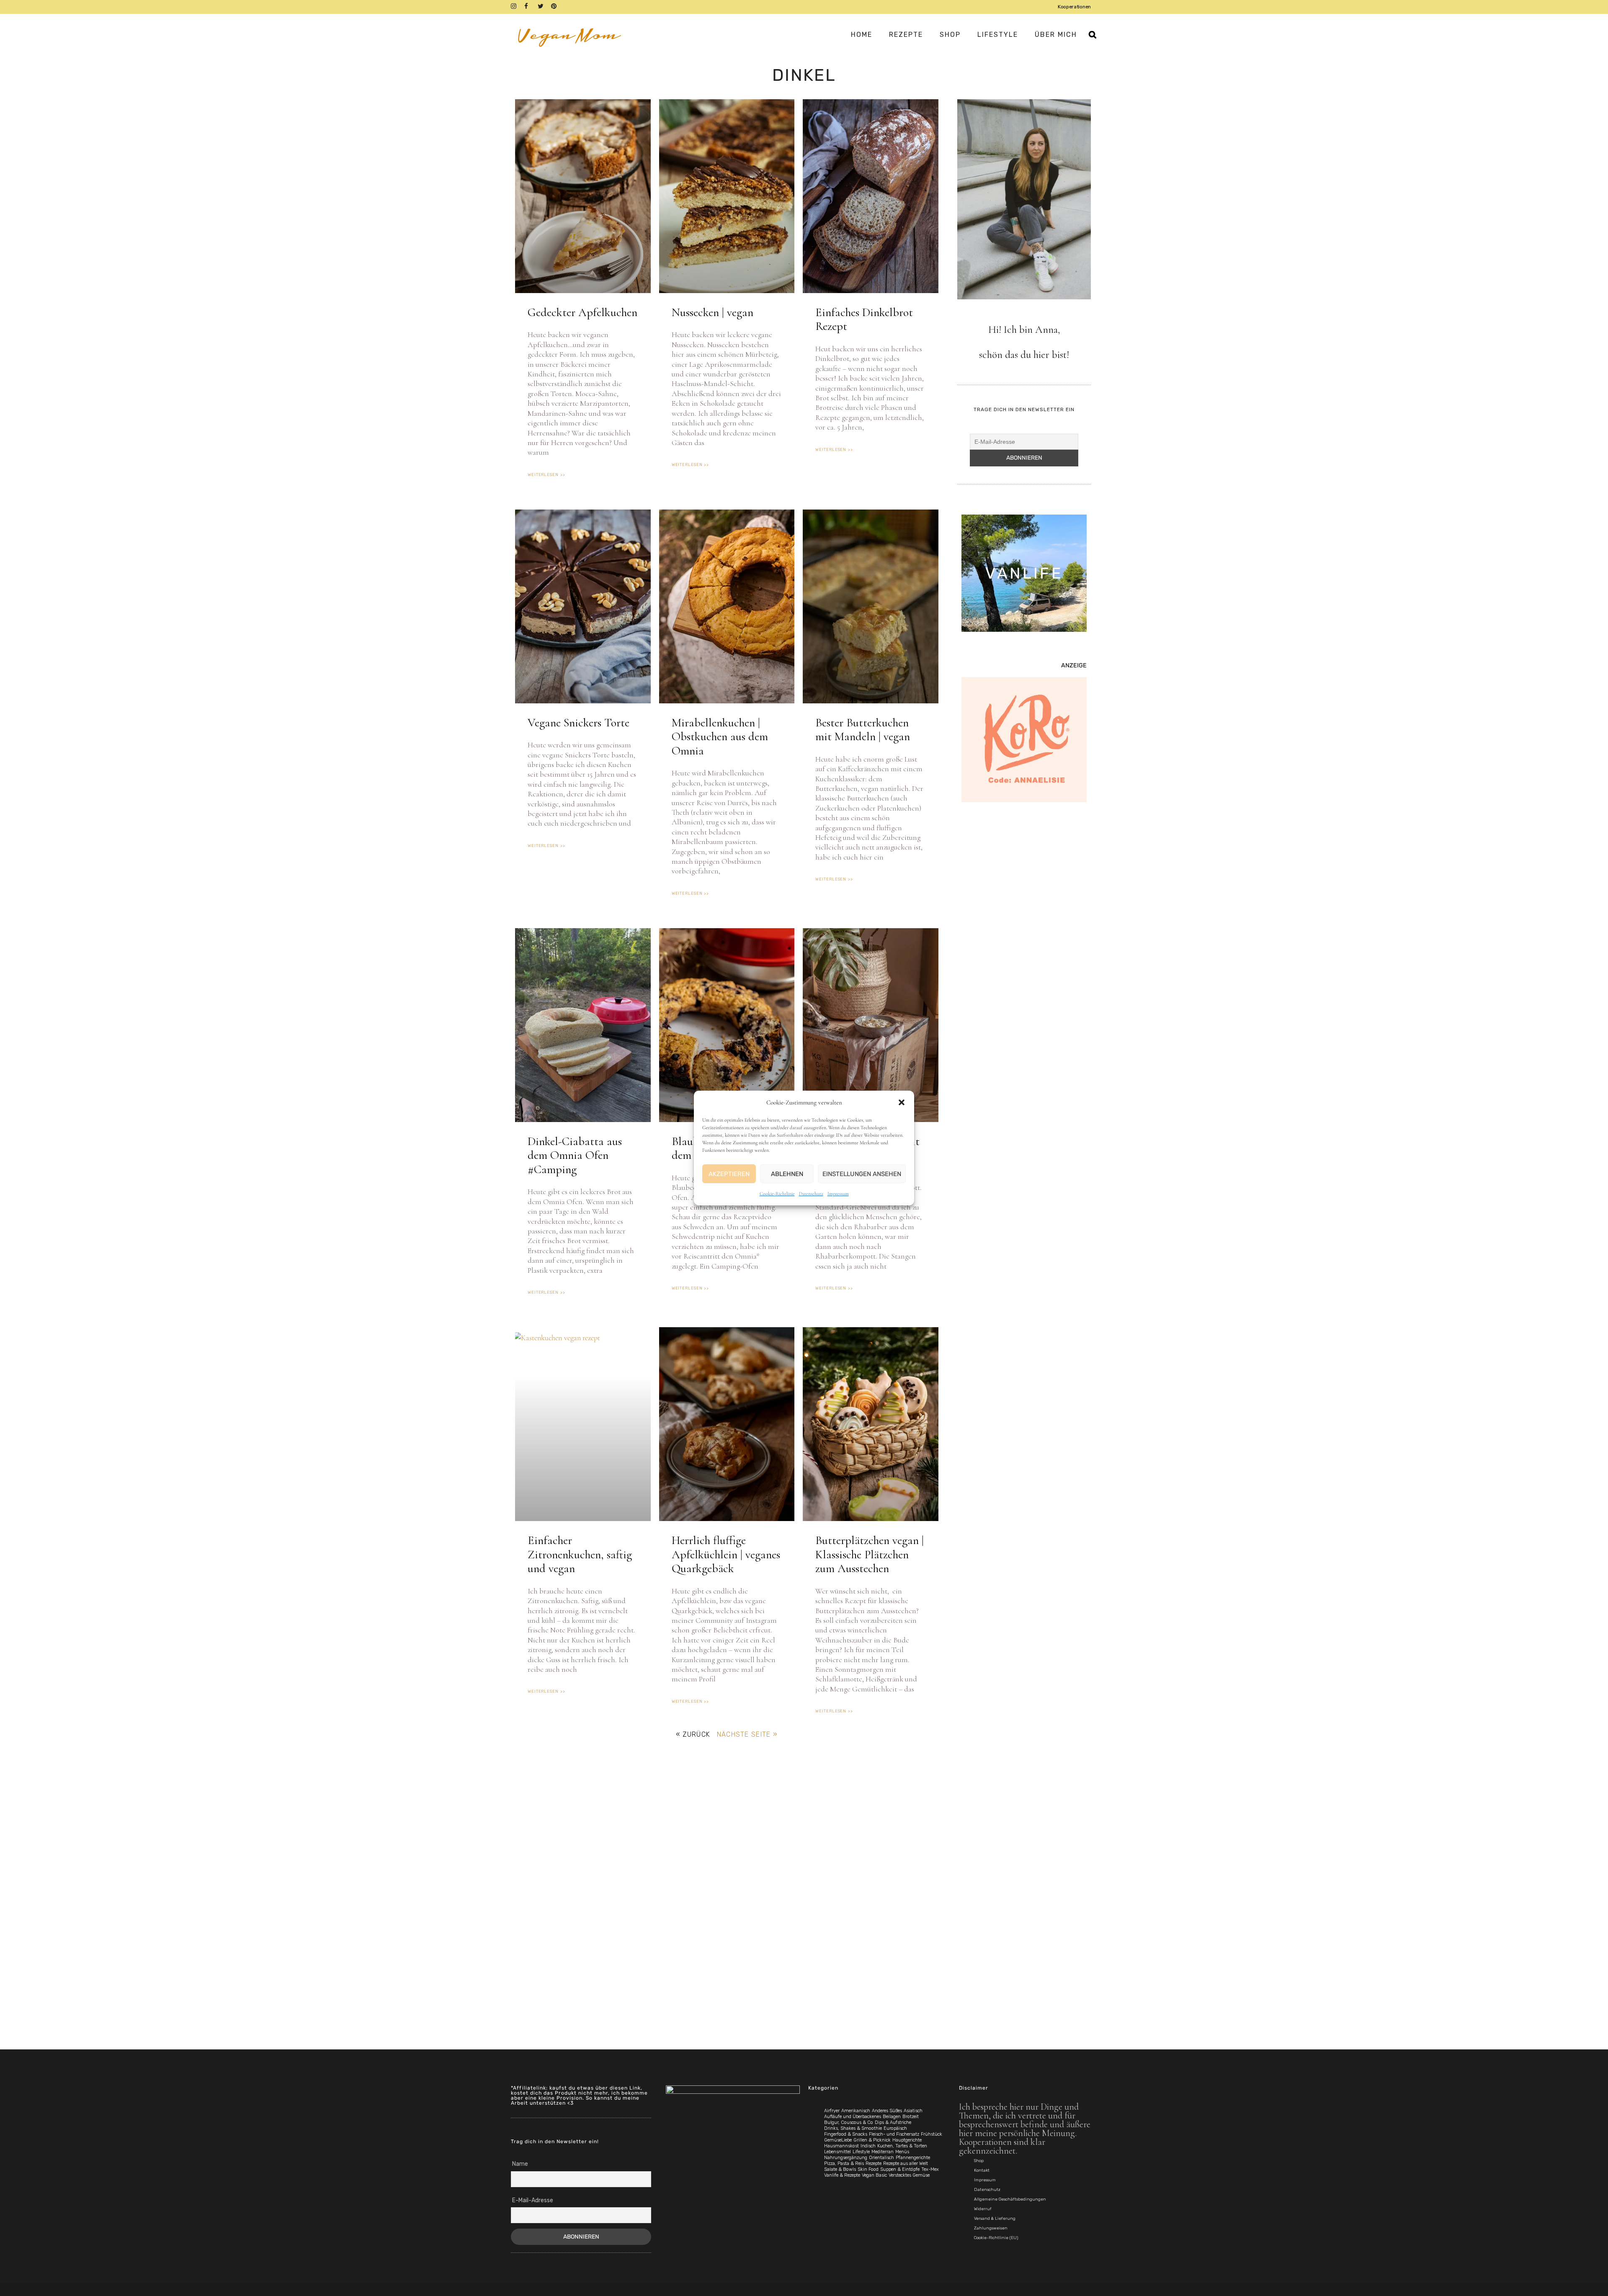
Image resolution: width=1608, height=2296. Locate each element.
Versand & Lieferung (995, 2219)
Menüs (902, 2152)
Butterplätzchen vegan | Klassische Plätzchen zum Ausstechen (870, 1554)
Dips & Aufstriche (893, 2122)
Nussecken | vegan (713, 312)
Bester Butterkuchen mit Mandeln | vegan (863, 730)
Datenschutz (811, 1194)
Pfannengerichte (913, 2158)
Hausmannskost (841, 2146)
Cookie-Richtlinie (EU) (996, 2238)
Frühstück (932, 2134)
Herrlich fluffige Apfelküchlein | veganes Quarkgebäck (726, 1554)
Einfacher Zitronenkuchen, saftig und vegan (580, 1554)
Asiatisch (913, 2111)
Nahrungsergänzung (846, 2158)
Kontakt (982, 2170)
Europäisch (895, 2128)
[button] (902, 1102)
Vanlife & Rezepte (842, 2175)
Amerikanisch (856, 2111)
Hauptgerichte (907, 2140)
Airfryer (832, 2111)
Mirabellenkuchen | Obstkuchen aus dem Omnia (720, 737)
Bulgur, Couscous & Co (849, 2122)
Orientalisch (881, 2158)
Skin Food (868, 2169)
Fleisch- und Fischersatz (894, 2134)
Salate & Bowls (840, 2169)
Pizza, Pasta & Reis (844, 2163)
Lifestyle (861, 2152)
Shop (979, 2161)
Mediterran (883, 2152)
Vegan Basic (874, 2175)
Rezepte (874, 2163)
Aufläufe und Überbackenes (853, 2117)
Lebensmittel (837, 2152)
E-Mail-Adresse (533, 2200)
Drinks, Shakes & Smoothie (853, 2128)
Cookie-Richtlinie (777, 1194)
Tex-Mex (930, 2169)
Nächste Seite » (747, 1734)
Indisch (868, 2146)
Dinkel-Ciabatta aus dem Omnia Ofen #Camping (575, 1155)
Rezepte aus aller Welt (906, 2163)
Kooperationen (1074, 7)
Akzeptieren (729, 1174)
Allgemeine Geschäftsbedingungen (1010, 2199)
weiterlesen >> (546, 475)
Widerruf (983, 2209)
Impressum (838, 1194)
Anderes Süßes (887, 2111)
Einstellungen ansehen (862, 1174)
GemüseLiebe (838, 2140)
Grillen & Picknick (872, 2140)
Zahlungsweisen (991, 2228)
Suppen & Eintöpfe (900, 2169)
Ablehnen (787, 1174)
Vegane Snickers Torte (579, 723)
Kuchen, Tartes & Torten (902, 2146)
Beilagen (892, 2117)
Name (520, 2164)
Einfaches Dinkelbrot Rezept (864, 319)
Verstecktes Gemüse (909, 2175)
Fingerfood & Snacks (846, 2134)
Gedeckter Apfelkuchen (582, 312)
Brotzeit (911, 2117)
